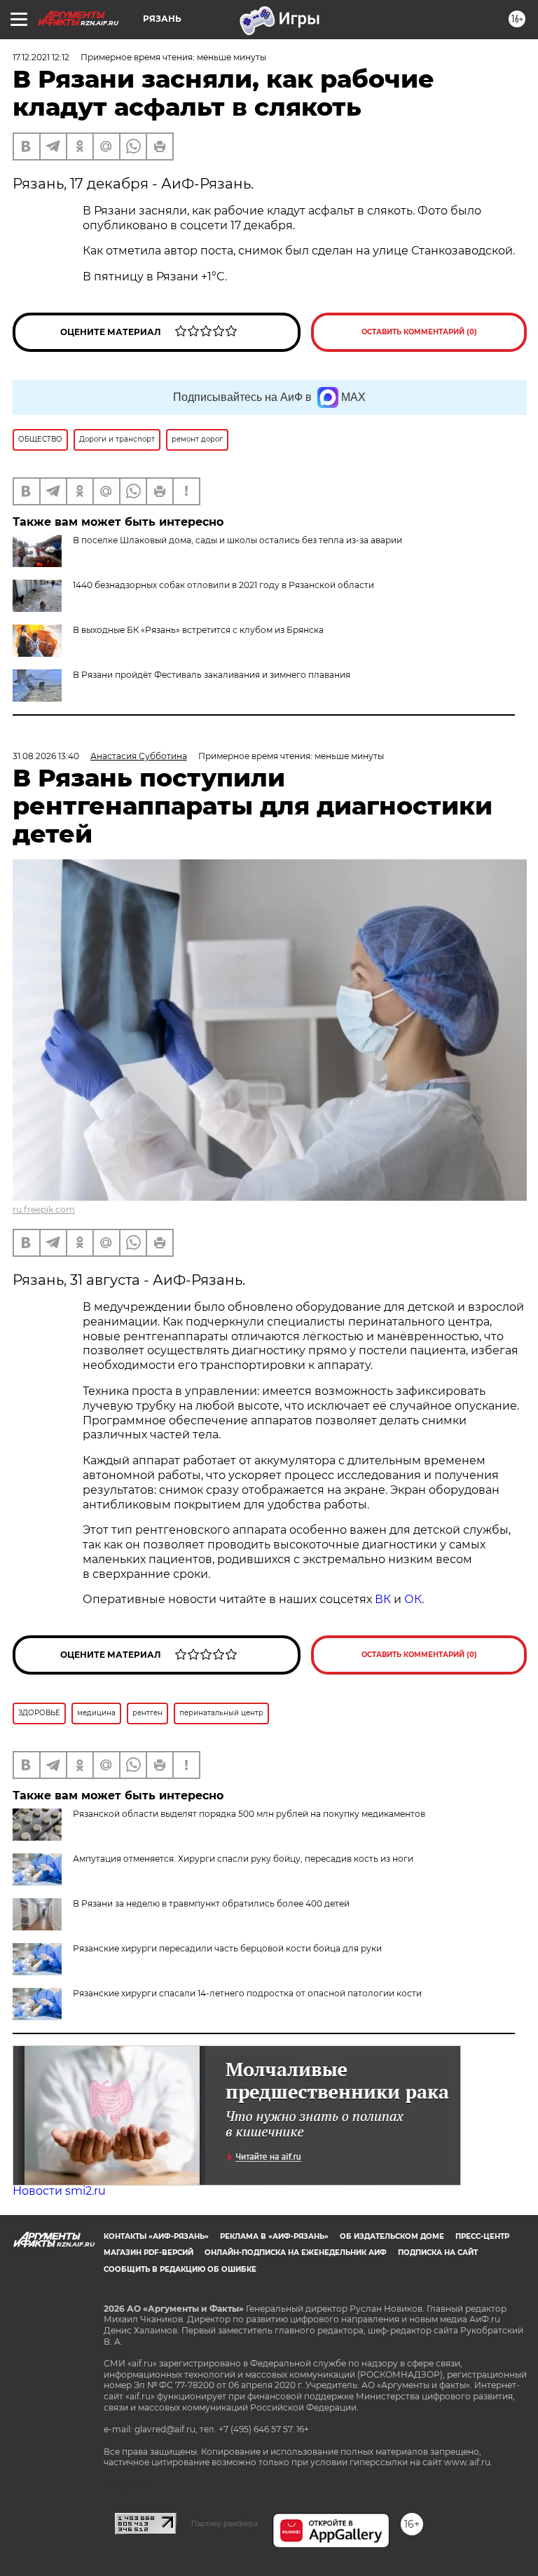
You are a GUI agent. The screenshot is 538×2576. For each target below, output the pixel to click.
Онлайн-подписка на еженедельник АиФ (296, 2253)
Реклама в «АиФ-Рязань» (274, 2236)
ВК (383, 1599)
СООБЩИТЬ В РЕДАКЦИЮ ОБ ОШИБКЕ (180, 2269)
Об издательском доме (392, 2236)
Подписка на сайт (438, 2253)
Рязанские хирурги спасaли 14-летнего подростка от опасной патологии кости (247, 1993)
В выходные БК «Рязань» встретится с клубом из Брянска (198, 630)
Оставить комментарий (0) (419, 332)
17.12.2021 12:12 (41, 57)
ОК (413, 1599)
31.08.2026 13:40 (46, 756)
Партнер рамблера (225, 2523)
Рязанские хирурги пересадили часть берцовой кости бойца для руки (227, 1948)
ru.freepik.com (44, 1209)
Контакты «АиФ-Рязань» (156, 2236)
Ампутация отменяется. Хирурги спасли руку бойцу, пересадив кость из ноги (243, 1859)
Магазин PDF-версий (149, 2253)
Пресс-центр (482, 2236)
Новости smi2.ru (59, 2191)
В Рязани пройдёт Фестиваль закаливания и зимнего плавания (212, 675)
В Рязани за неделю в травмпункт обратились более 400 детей (211, 1903)
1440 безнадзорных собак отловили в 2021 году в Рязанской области (223, 585)
